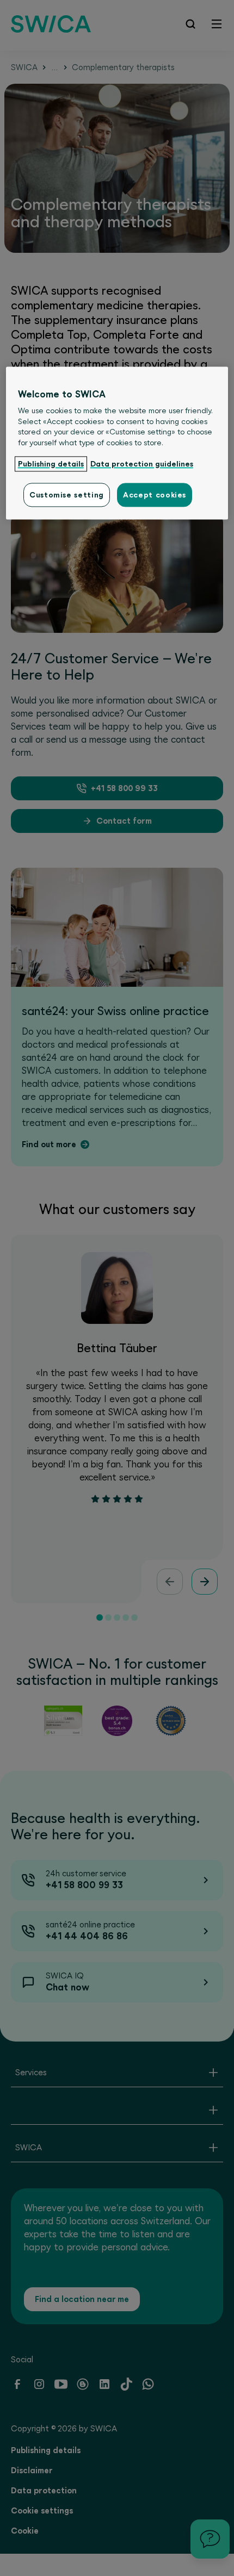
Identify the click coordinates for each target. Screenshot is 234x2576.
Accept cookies (155, 495)
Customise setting (67, 495)
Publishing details (51, 464)
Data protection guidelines (142, 464)
